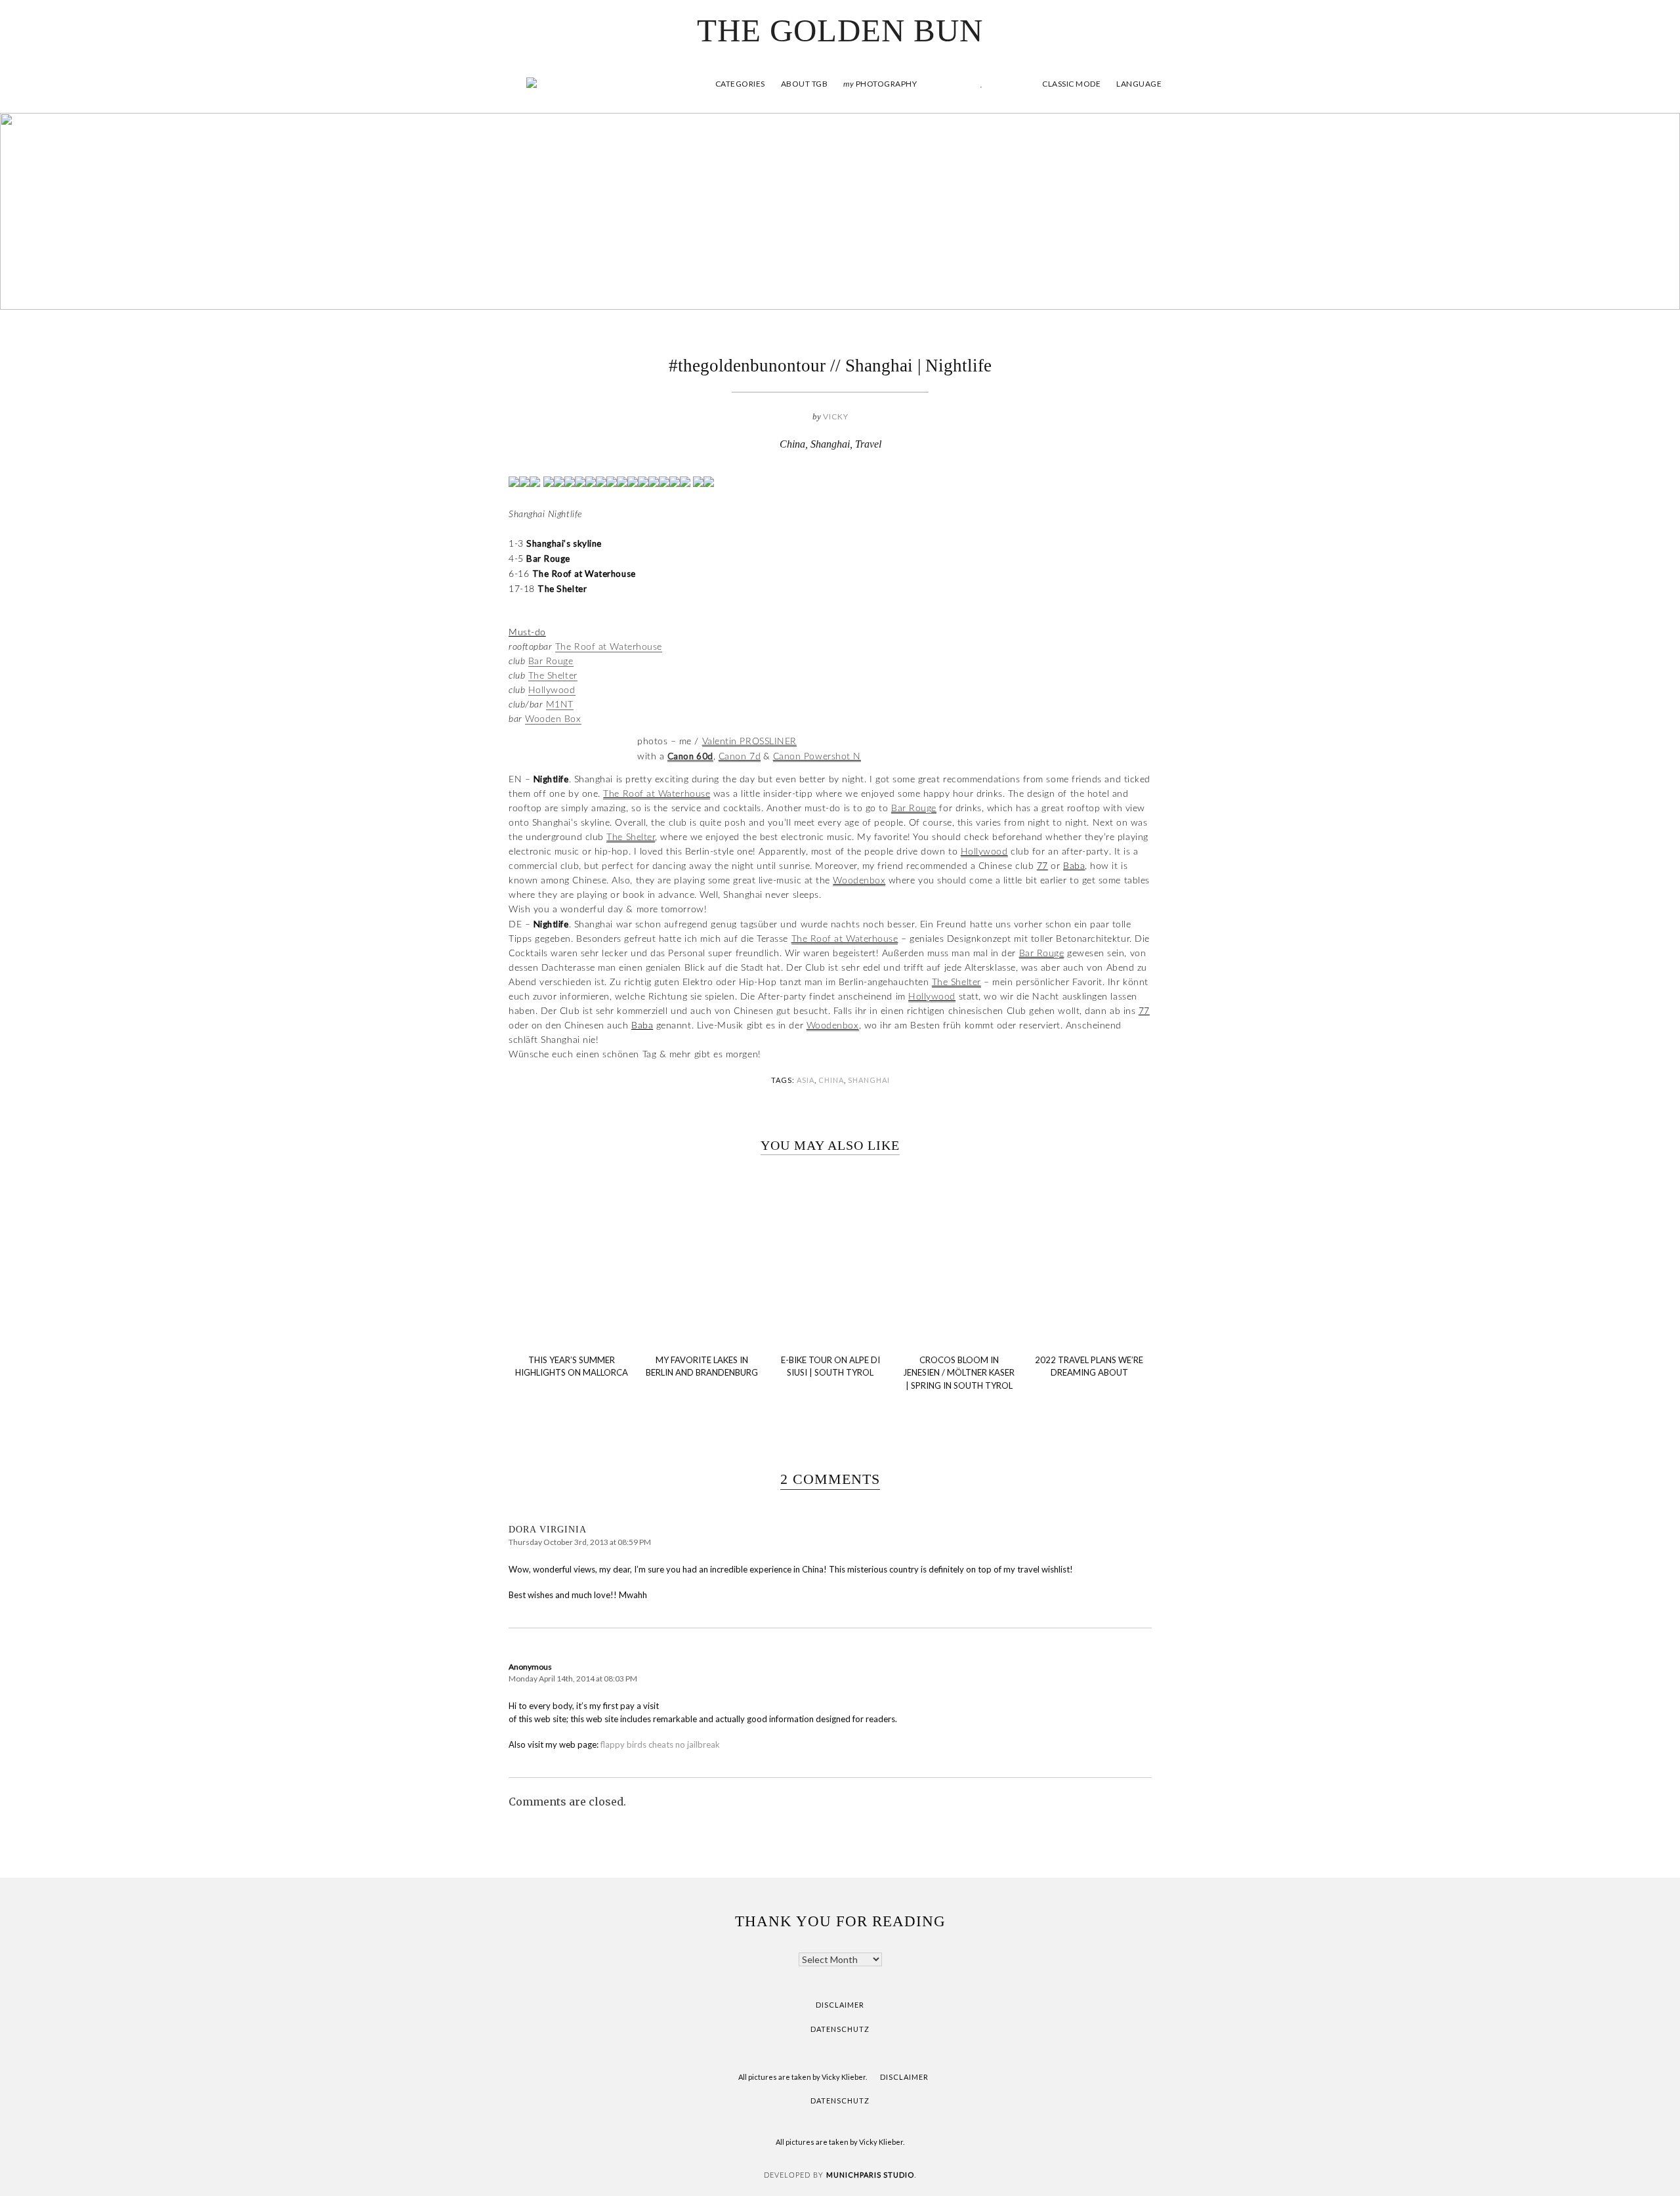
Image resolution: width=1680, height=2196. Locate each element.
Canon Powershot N (817, 757)
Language (1139, 84)
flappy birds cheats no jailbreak (660, 1744)
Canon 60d (690, 756)
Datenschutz (840, 2029)
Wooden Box (553, 719)
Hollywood (552, 690)
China (792, 444)
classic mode (1071, 84)
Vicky (836, 416)
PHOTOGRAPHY (880, 84)
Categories (740, 84)
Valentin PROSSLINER (749, 742)
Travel (868, 444)
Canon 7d (740, 757)
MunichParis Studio (870, 2175)
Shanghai (830, 444)
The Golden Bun (840, 31)
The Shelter (553, 676)
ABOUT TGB (805, 84)
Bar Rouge (551, 662)
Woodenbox (859, 881)
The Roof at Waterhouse (609, 647)
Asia (806, 1080)
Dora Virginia (548, 1530)
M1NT (560, 705)
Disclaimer (840, 2005)
